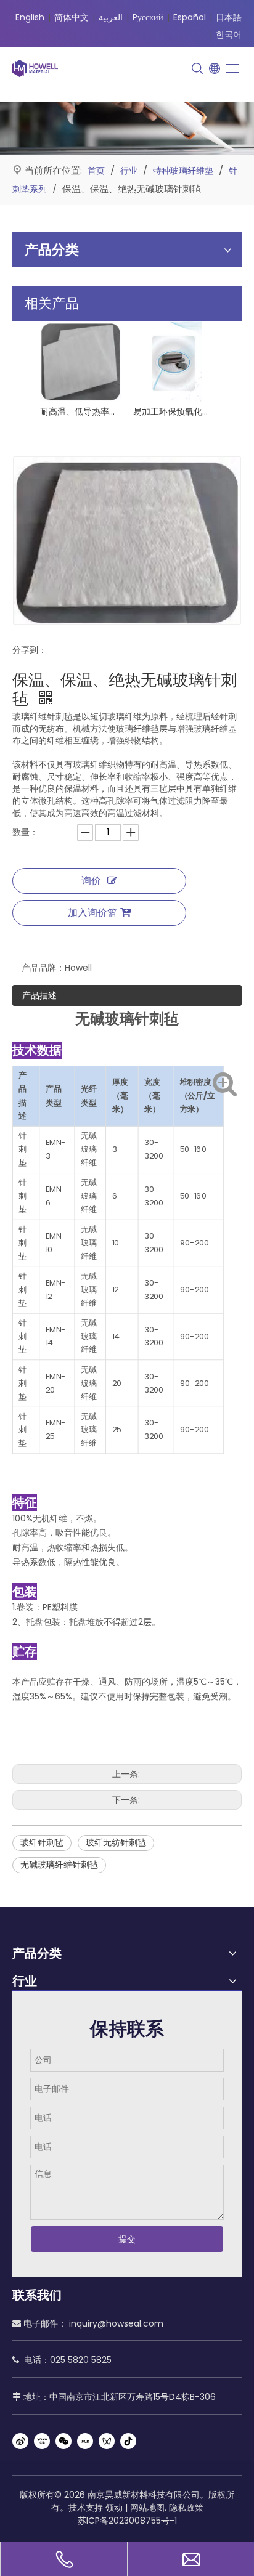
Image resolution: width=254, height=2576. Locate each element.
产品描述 (39, 995)
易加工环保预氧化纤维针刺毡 (174, 411)
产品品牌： (43, 968)
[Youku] (42, 2441)
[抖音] (128, 2441)
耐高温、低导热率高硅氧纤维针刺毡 (80, 411)
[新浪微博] (20, 2441)
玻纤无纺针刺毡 (116, 1842)
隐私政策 (186, 2508)
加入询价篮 (92, 913)
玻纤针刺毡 (42, 1842)
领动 (114, 2508)
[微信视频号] (107, 2441)
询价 (91, 881)
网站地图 (147, 2508)
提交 (127, 2239)
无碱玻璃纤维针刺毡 (59, 1865)
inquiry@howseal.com (116, 2323)
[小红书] (85, 2441)
